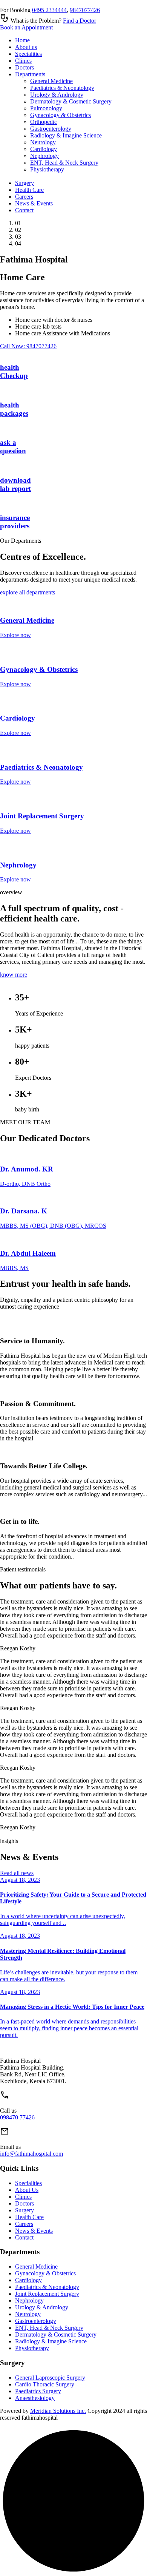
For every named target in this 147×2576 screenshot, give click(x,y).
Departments (30, 74)
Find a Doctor (80, 21)
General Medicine (51, 81)
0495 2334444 (49, 10)
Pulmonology (46, 108)
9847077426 (85, 10)
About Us (27, 2190)
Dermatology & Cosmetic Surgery (71, 101)
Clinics (23, 61)
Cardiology (44, 149)
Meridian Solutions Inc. (58, 2411)
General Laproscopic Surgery (50, 2378)
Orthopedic (44, 122)
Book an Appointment (26, 27)
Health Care (29, 190)
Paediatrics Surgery (38, 2391)
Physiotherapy (47, 169)
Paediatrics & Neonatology (62, 88)
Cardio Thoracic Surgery (45, 2384)
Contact (24, 210)
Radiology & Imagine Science (66, 135)
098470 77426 (17, 2117)
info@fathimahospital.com (31, 2154)
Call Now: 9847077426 (28, 346)
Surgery (24, 183)
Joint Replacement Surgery (47, 2294)
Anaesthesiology (35, 2398)
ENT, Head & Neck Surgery (64, 163)
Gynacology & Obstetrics (60, 115)
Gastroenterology (51, 129)
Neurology (43, 142)
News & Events (34, 203)
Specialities (28, 54)
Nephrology (44, 156)
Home (22, 40)
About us (26, 47)
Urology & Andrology (57, 95)
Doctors (24, 67)
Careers (24, 197)
